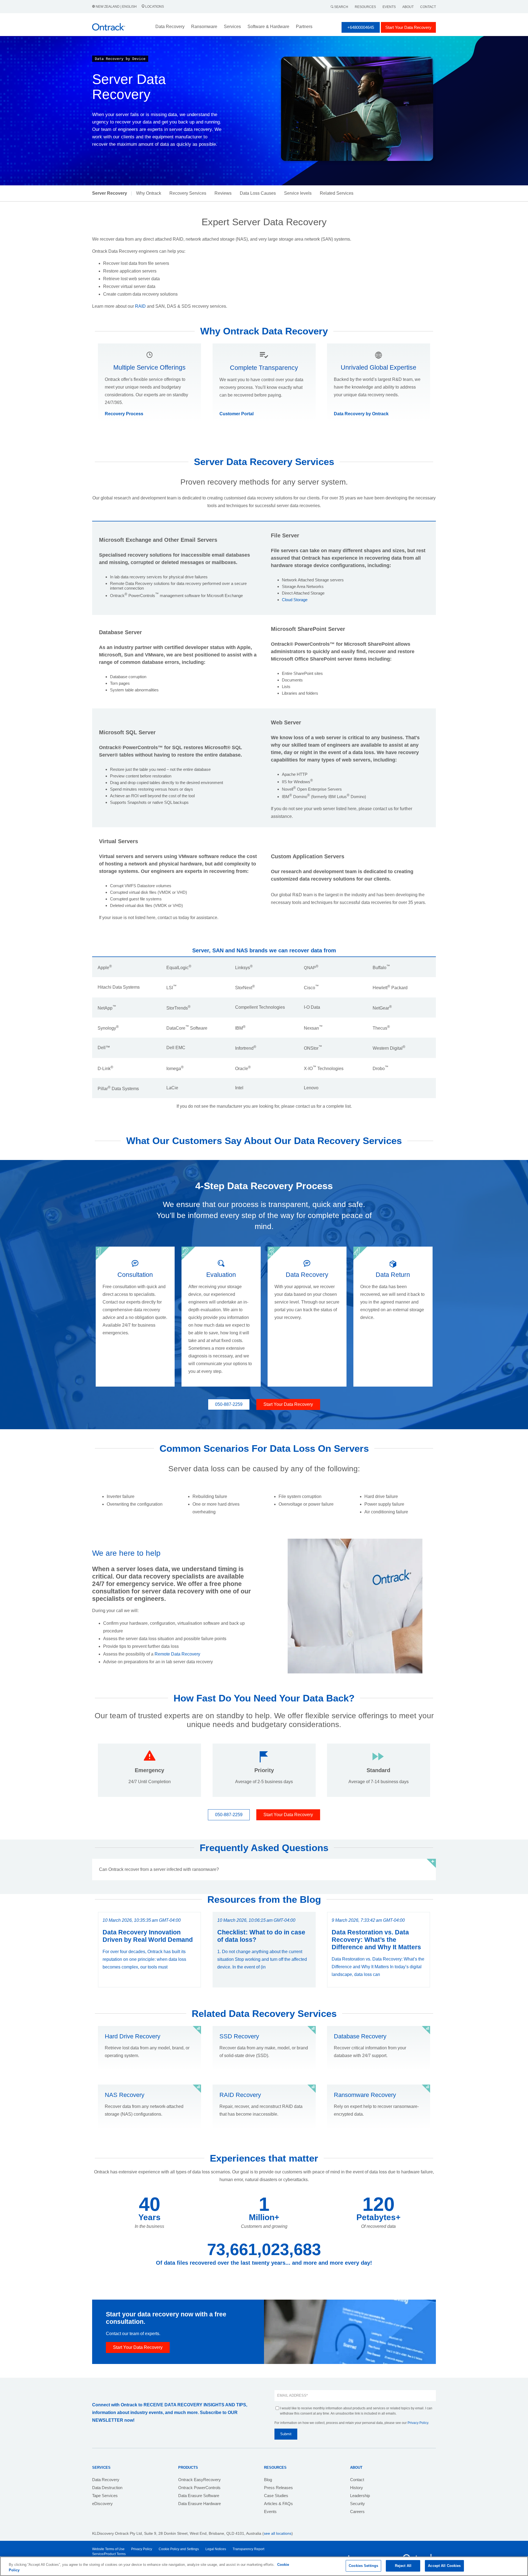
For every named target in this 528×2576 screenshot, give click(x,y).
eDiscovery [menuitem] (102, 2504)
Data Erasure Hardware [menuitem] (200, 2504)
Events (389, 7)
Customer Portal (237, 414)
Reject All (403, 2566)
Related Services (337, 193)
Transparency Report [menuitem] (248, 2549)
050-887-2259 (229, 1404)
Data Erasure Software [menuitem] (199, 2496)
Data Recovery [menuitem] (106, 2480)
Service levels (298, 193)
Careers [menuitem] (357, 2512)
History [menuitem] (357, 2488)
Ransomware (204, 27)
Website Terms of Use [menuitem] (108, 2549)
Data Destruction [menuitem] (107, 2488)
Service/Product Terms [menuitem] (109, 2554)
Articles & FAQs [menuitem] (278, 2504)
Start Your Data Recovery (408, 27)
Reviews (223, 193)
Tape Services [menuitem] (105, 2496)
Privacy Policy (418, 2423)
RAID (140, 306)
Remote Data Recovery (177, 1654)
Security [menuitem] (358, 2504)
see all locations (278, 2533)
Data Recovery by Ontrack (361, 414)
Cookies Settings (363, 2566)
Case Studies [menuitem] (276, 2496)
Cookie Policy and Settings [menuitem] (179, 2549)
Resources (365, 7)
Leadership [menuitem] (360, 2496)
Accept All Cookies (444, 2566)
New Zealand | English (116, 7)
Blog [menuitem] (268, 2480)
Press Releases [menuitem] (278, 2488)
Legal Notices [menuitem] (216, 2549)
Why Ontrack (149, 193)
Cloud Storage (295, 600)
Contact (428, 7)
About (408, 7)
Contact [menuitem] (357, 2480)
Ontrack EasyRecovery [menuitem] (200, 2480)
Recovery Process (124, 414)
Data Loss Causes (258, 193)
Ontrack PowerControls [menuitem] (199, 2488)
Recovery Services (188, 193)
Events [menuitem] (270, 2512)
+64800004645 (361, 27)
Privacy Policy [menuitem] (142, 2549)
